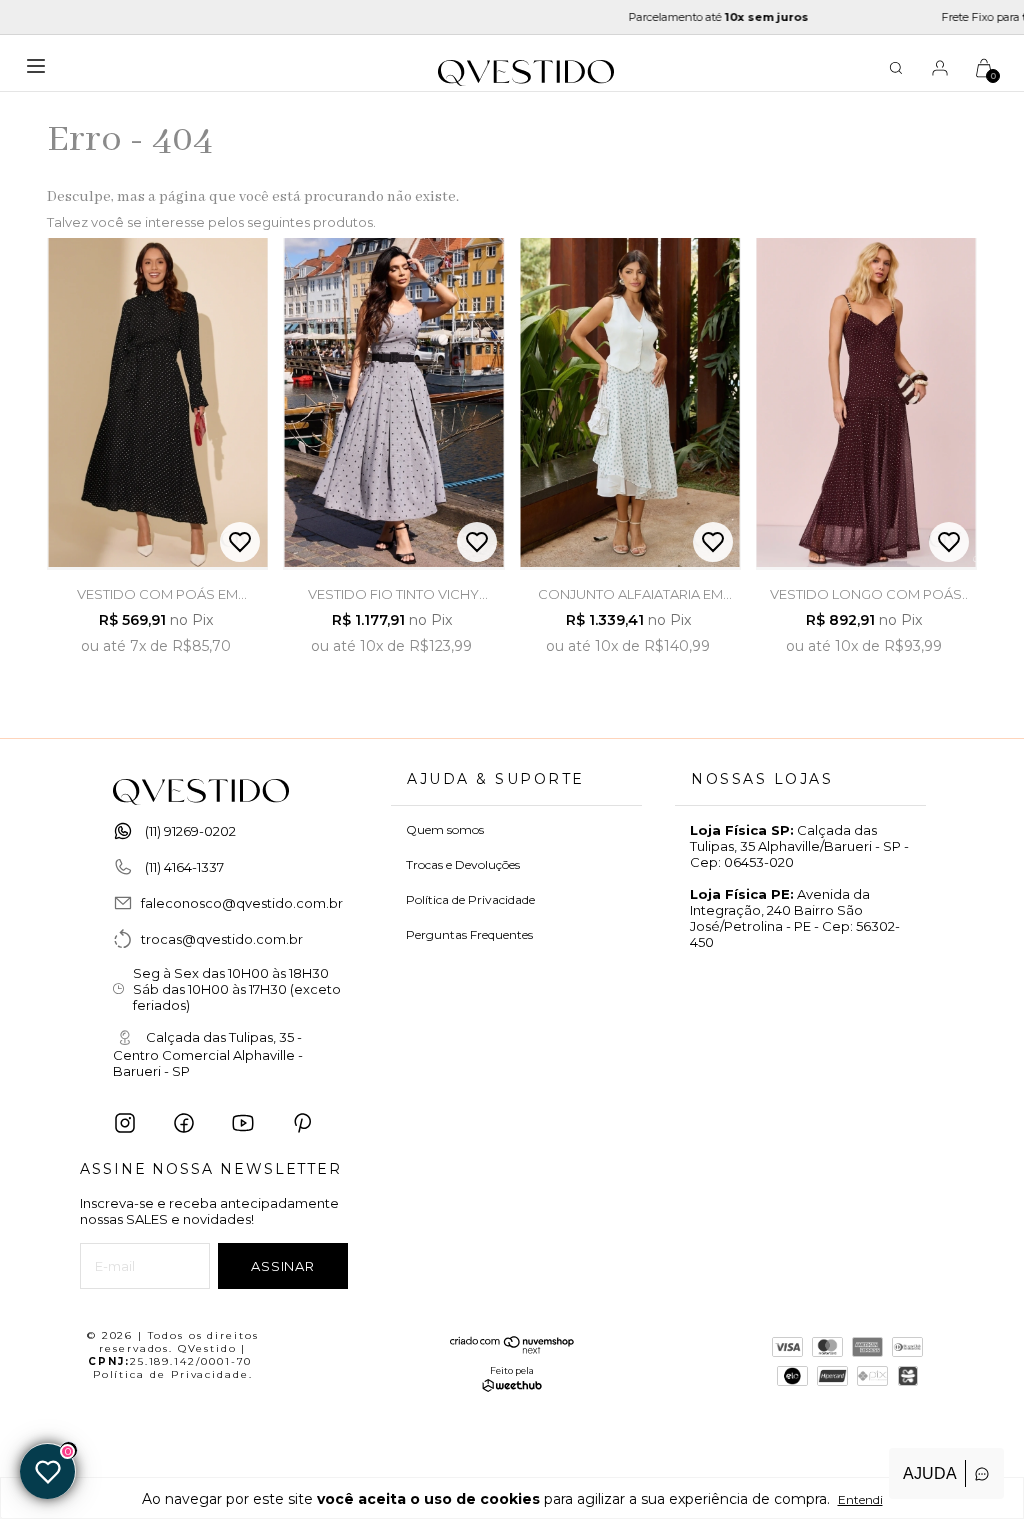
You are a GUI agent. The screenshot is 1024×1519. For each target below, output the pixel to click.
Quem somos (445, 829)
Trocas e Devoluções (463, 864)
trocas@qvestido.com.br (222, 939)
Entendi (860, 1499)
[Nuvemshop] (512, 1349)
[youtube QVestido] (243, 1123)
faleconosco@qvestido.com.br (242, 903)
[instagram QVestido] (125, 1123)
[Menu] (41, 73)
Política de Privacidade (470, 899)
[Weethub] (512, 1387)
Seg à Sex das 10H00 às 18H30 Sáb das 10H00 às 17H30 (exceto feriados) (237, 989)
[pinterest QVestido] (302, 1123)
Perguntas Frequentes (469, 934)
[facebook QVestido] (184, 1123)
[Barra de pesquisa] (896, 71)
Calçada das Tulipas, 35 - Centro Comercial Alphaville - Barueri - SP (208, 1054)
